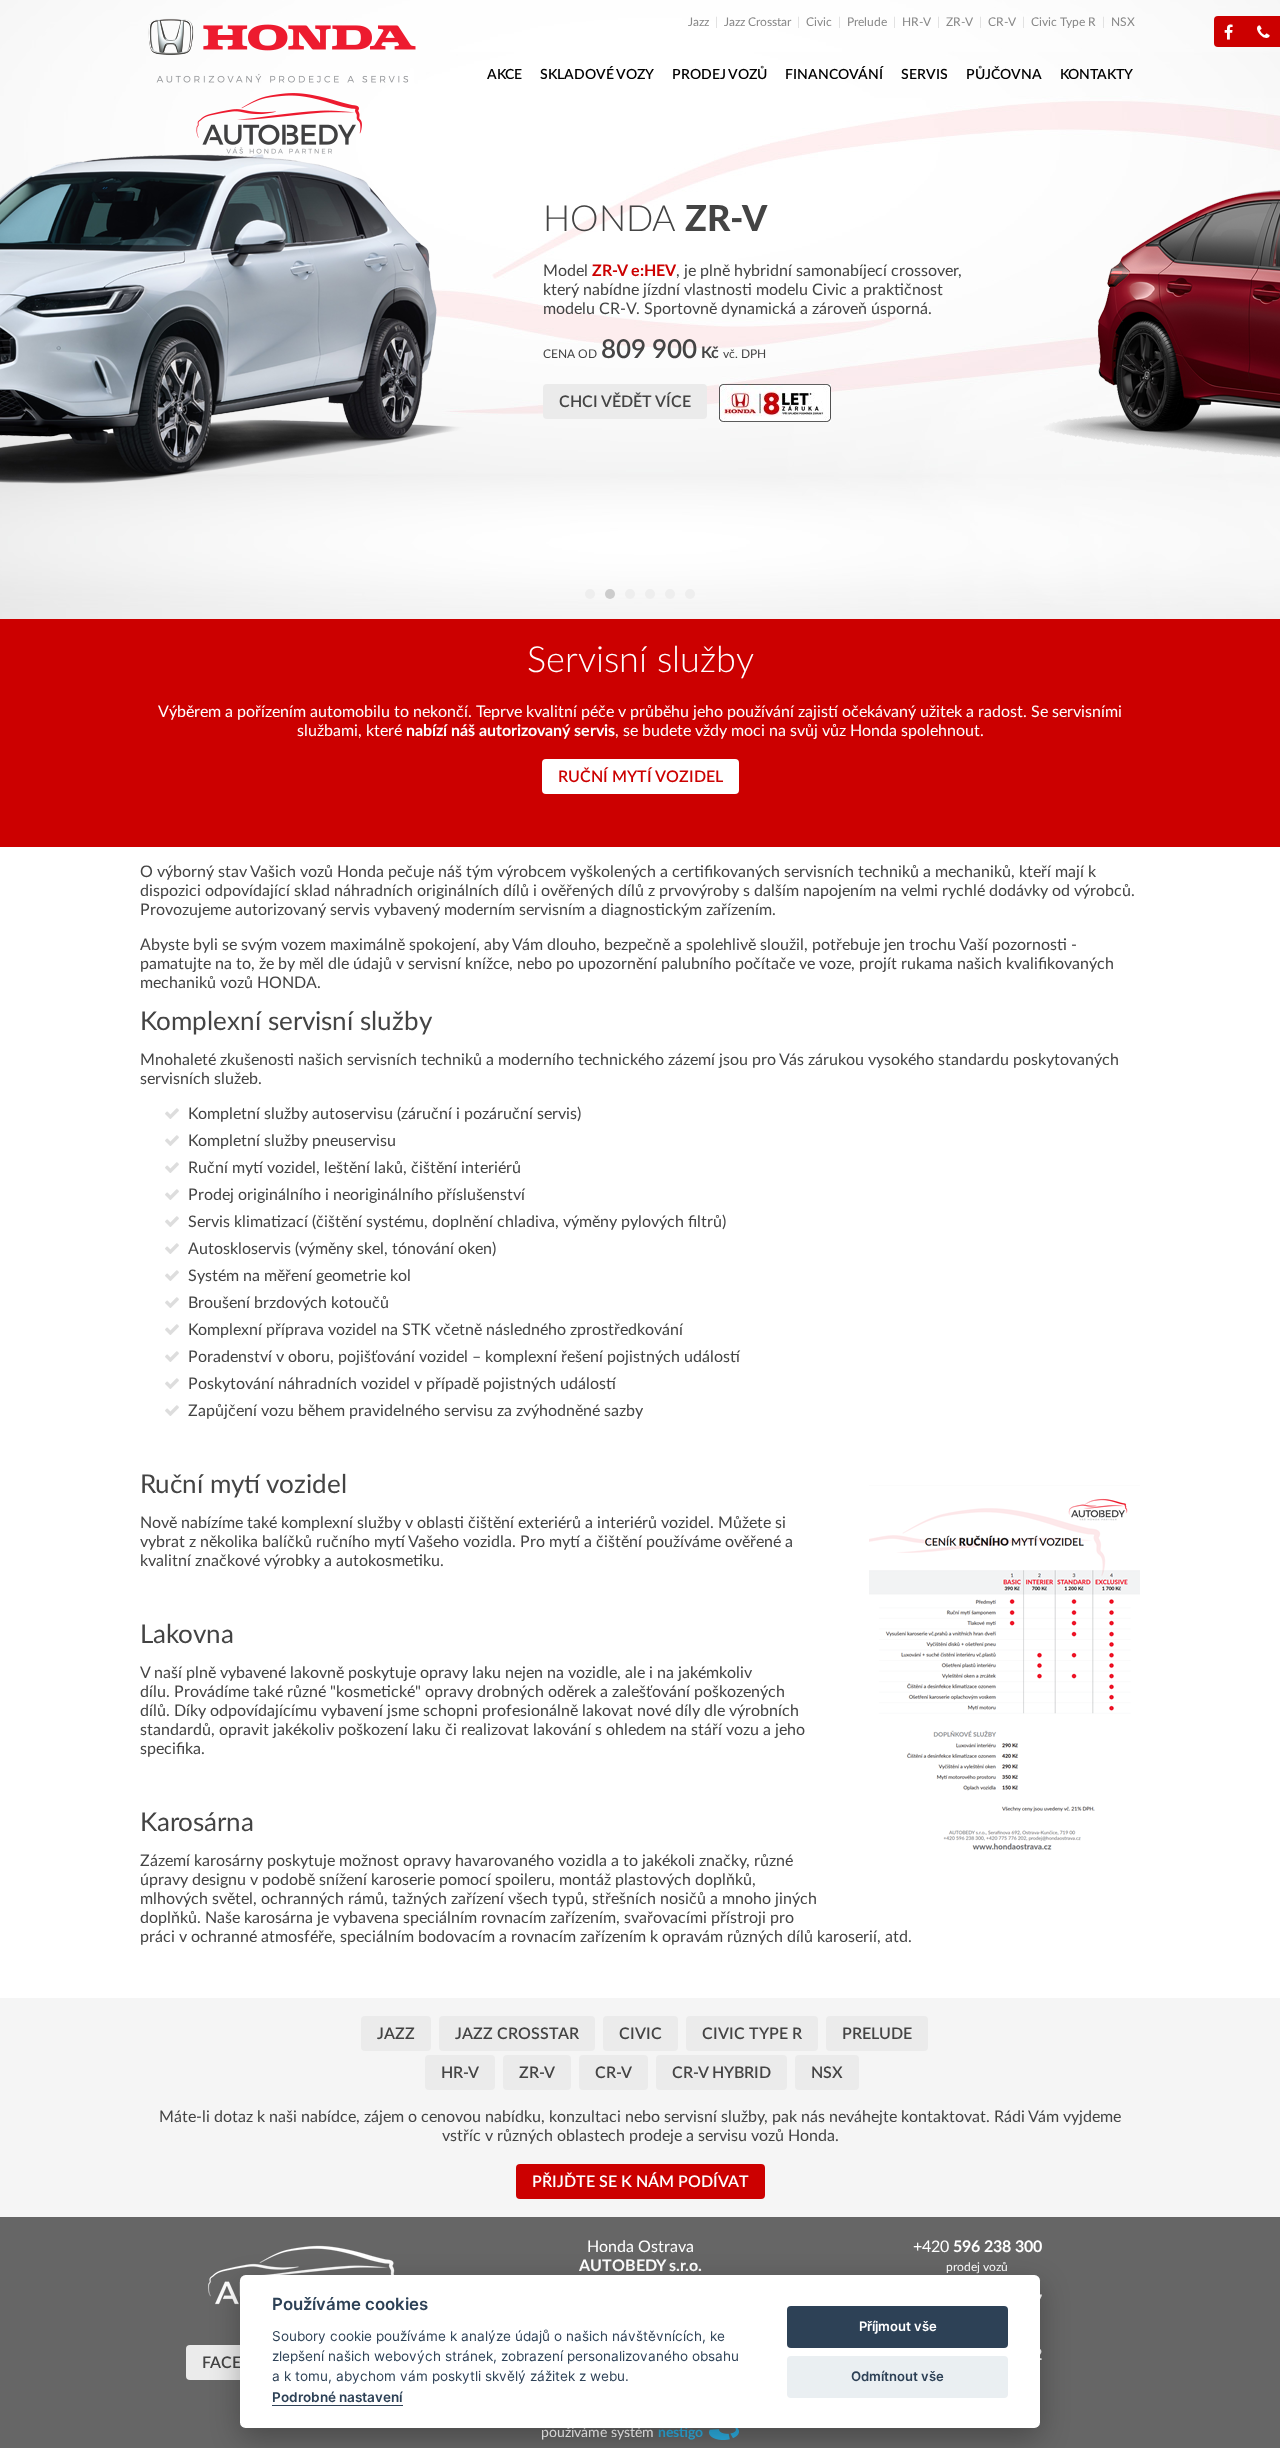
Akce (504, 75)
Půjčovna (1004, 75)
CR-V (1002, 22)
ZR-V (959, 22)
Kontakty (1096, 75)
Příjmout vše (898, 2326)
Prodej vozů (719, 75)
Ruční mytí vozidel (640, 777)
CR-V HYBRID (721, 2073)
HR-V (916, 22)
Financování (834, 75)
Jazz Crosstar (757, 22)
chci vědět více (902, 421)
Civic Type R (1063, 22)
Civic (819, 22)
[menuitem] (704, 22)
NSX (1123, 22)
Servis (924, 75)
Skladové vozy (597, 75)
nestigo (680, 2433)
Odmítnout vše (897, 2376)
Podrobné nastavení (337, 2397)
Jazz (698, 22)
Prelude (867, 22)
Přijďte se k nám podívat (640, 2182)
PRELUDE (877, 2034)
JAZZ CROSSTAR (517, 2034)
